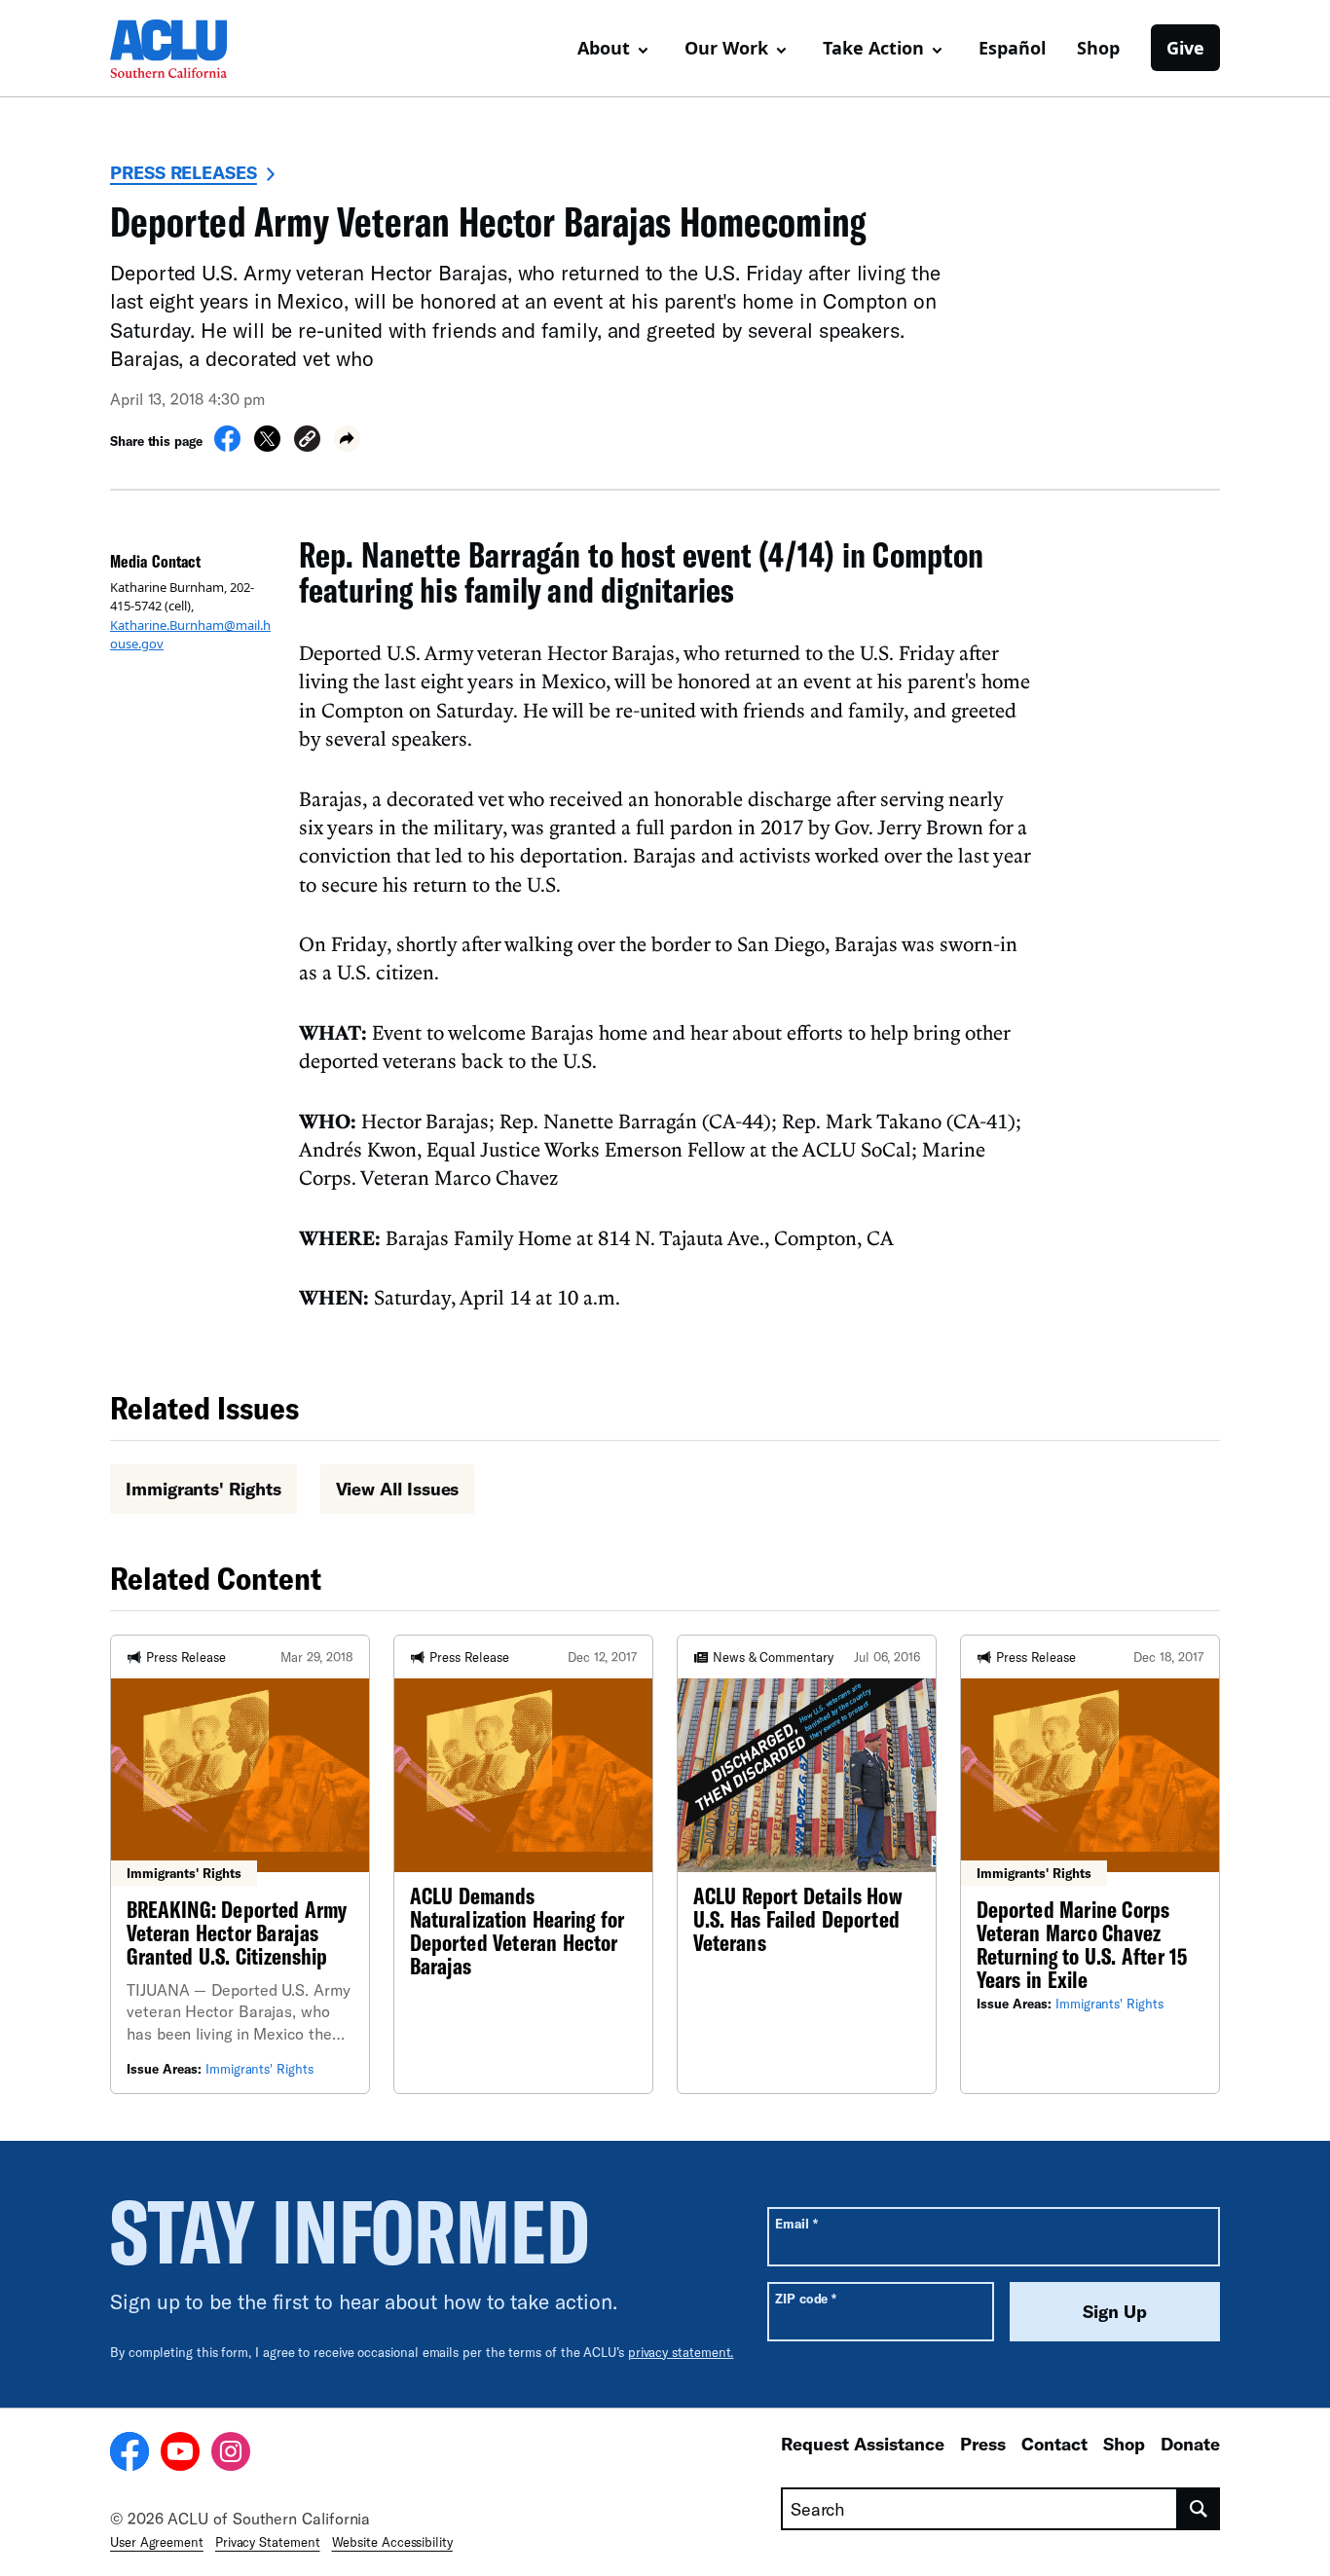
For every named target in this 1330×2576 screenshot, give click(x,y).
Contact (1054, 2444)
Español (1012, 48)
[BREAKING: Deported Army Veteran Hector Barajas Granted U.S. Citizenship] (240, 1864)
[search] (1199, 2509)
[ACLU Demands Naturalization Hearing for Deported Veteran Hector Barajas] (523, 1864)
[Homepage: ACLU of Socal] (178, 49)
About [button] (604, 48)
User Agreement (157, 2542)
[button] (307, 442)
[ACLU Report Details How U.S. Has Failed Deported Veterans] (807, 1864)
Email (796, 2223)
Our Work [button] (726, 48)
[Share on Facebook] (227, 446)
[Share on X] (267, 446)
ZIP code (806, 2298)
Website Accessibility (392, 2542)
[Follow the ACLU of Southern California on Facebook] (129, 2454)
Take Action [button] (873, 48)
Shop (1098, 48)
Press (983, 2444)
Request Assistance (863, 2444)
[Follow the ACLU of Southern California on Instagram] (231, 2454)
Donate (1190, 2444)
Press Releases (184, 172)
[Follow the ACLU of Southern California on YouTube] (180, 2454)
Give (1185, 48)
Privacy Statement (268, 2542)
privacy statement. (681, 2352)
